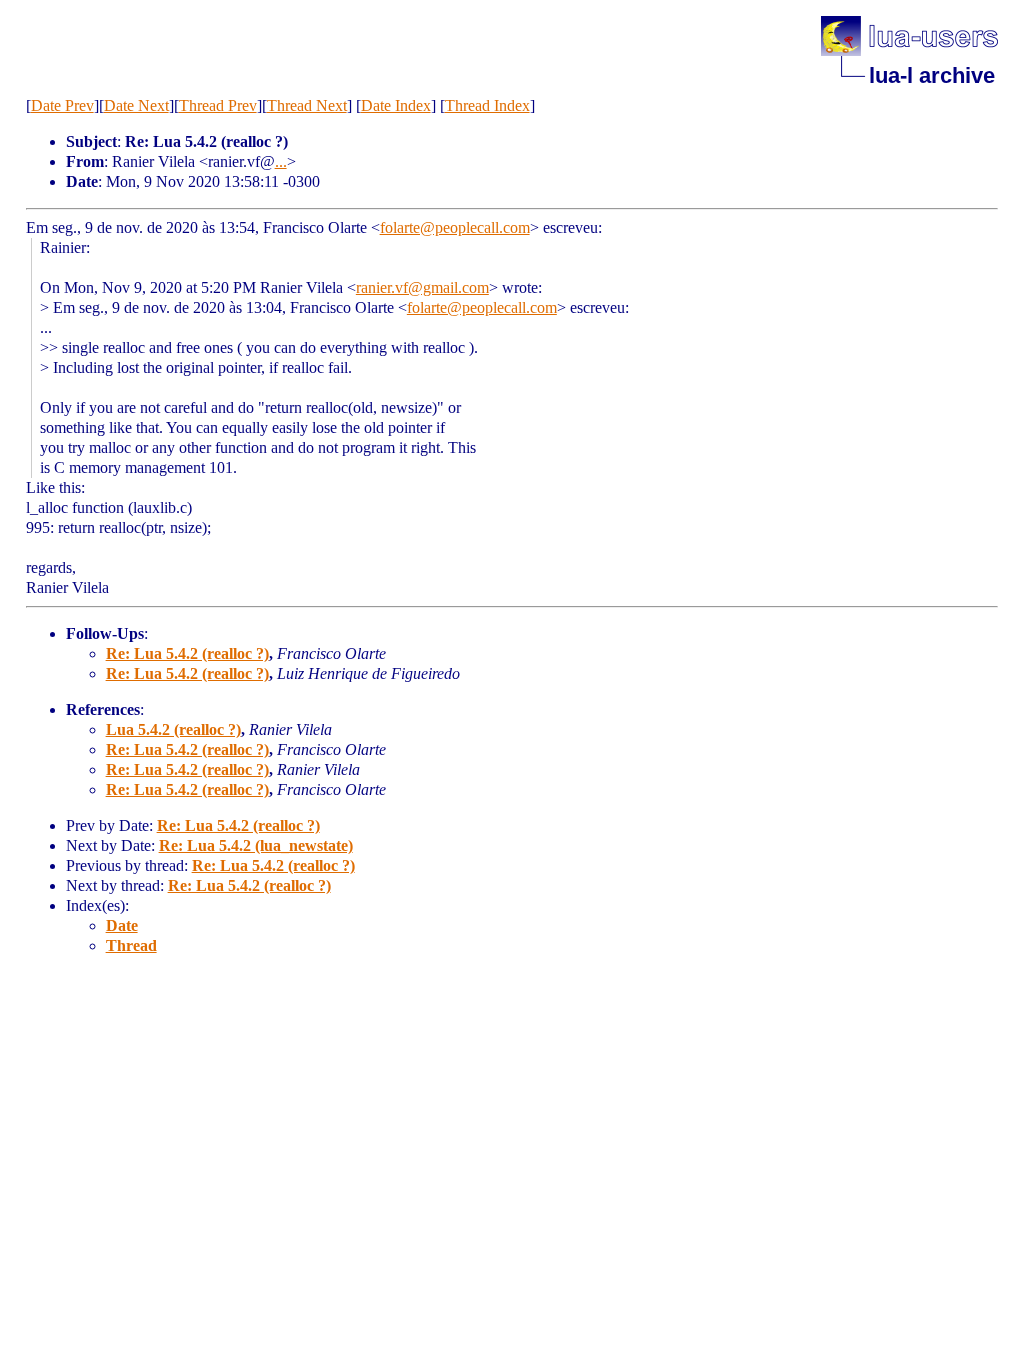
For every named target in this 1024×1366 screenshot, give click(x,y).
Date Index (396, 105)
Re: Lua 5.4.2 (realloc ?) (187, 653)
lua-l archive (932, 75)
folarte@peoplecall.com (455, 227)
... (281, 161)
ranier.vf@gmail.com (422, 287)
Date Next (136, 105)
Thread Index (487, 105)
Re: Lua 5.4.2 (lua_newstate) (256, 845)
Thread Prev (218, 105)
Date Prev (62, 105)
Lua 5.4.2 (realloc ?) (173, 729)
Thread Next (307, 105)
